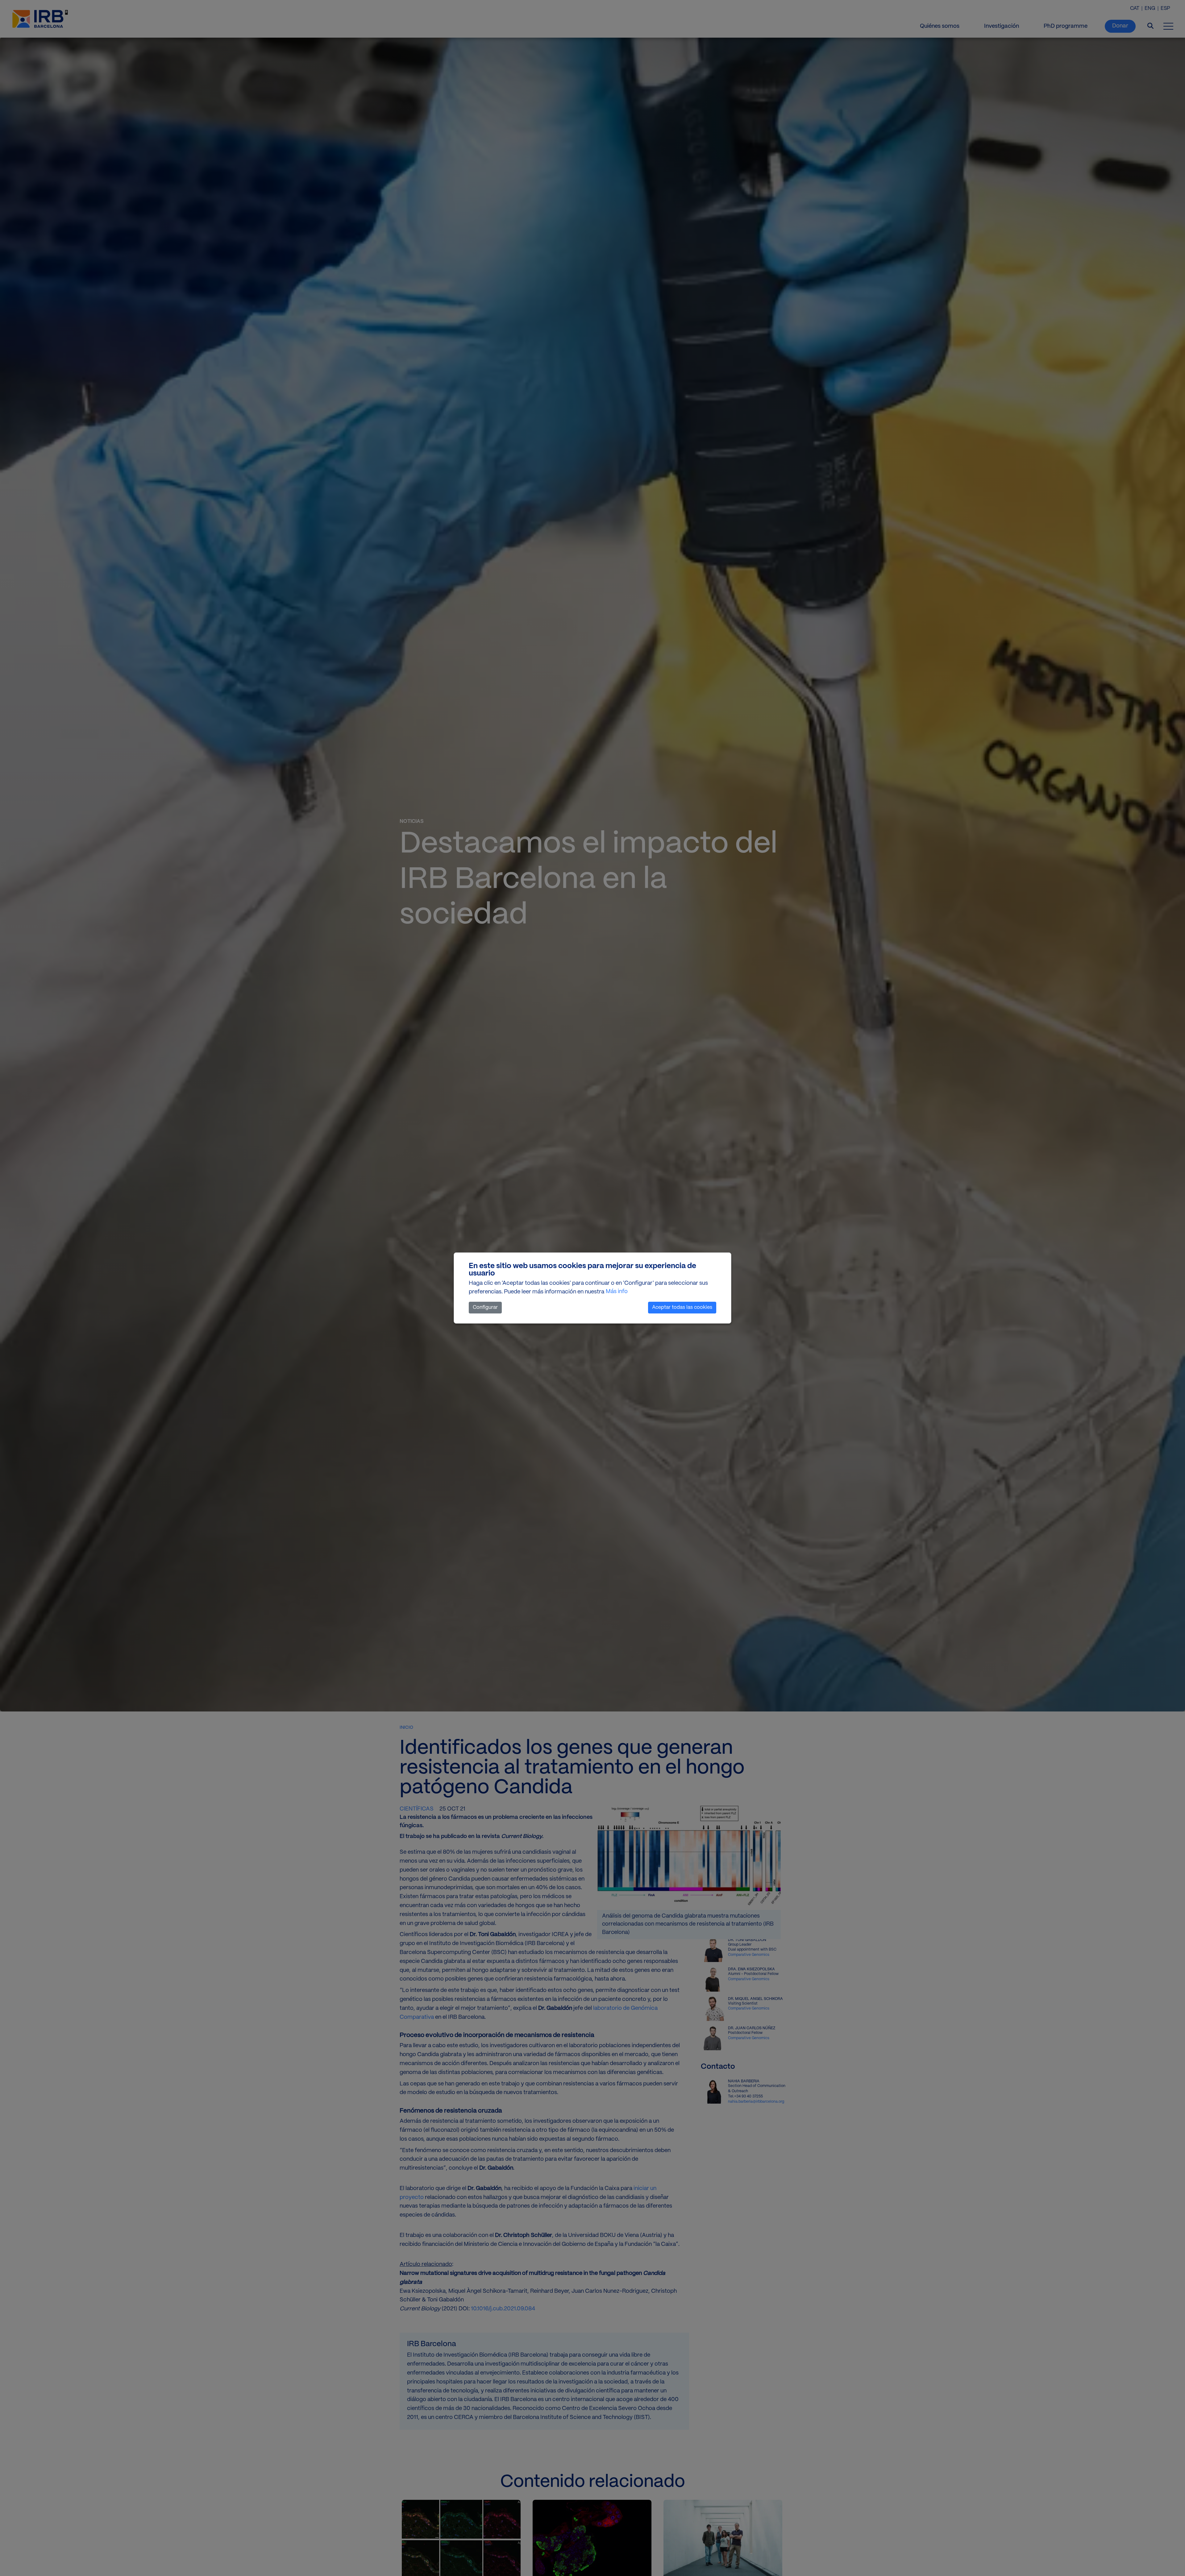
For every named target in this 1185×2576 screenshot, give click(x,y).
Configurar (485, 1307)
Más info (617, 1292)
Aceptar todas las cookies (682, 1307)
